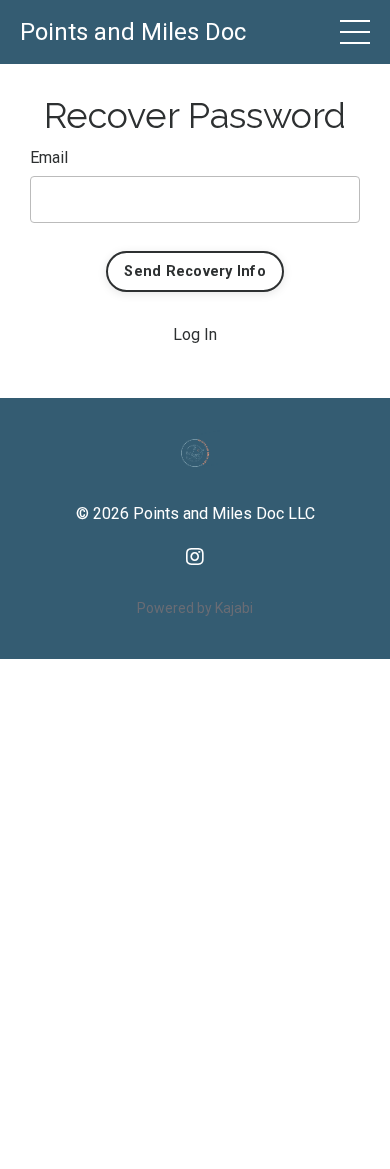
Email (49, 157)
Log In (195, 334)
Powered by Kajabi (195, 608)
